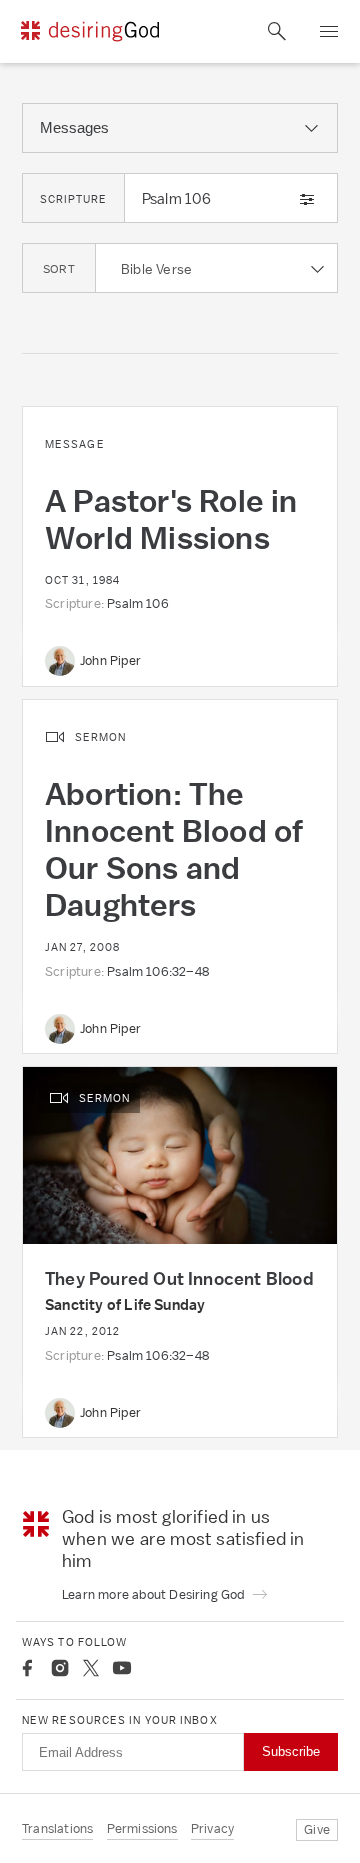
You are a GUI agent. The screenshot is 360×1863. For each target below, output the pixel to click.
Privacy (212, 1828)
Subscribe (291, 1751)
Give (317, 1829)
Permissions (142, 1828)
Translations (57, 1828)
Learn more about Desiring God (155, 1594)
